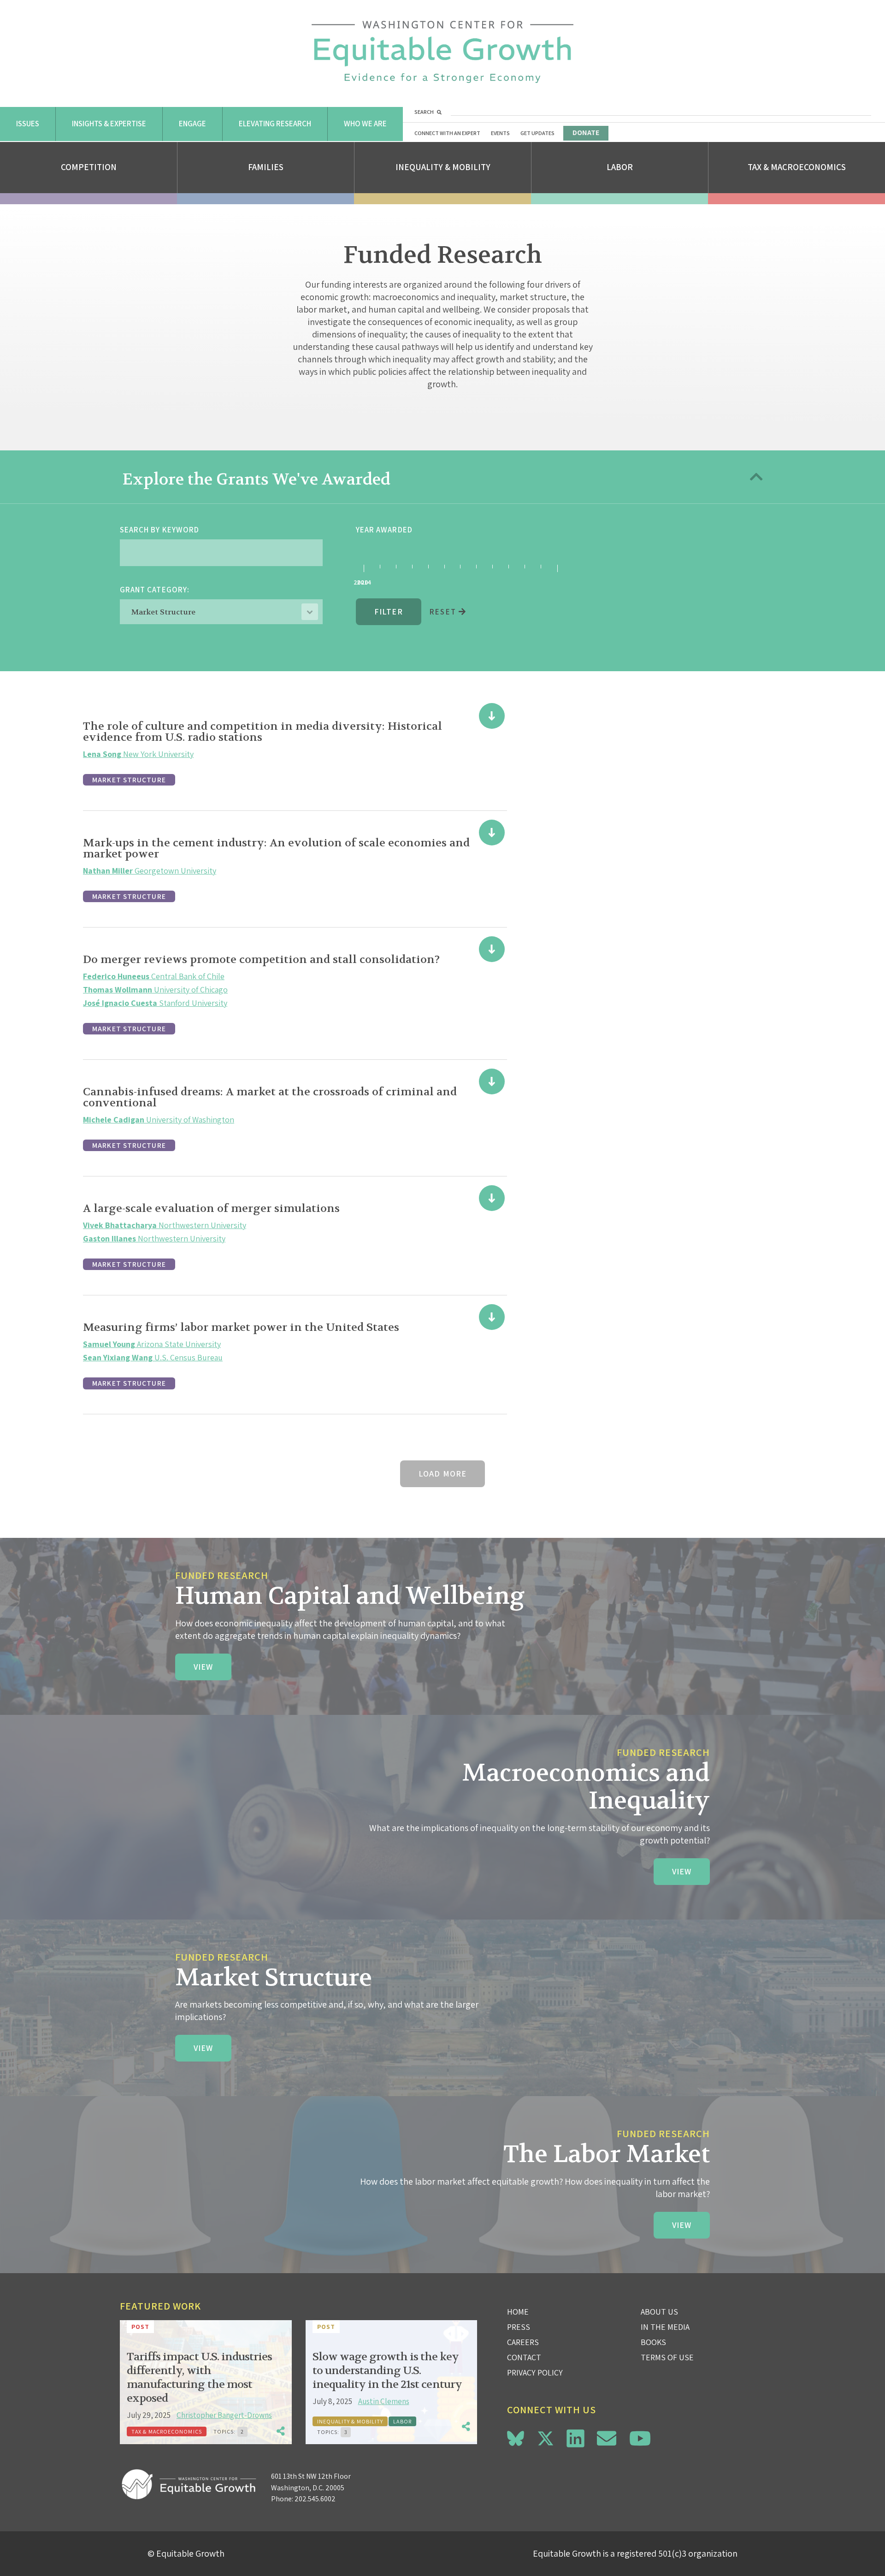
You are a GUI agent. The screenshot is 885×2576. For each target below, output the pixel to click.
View (203, 1667)
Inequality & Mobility (443, 167)
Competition (89, 167)
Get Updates (537, 133)
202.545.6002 (315, 2499)
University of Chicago (155, 990)
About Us (659, 2312)
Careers (523, 2342)
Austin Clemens (384, 2401)
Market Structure (129, 780)
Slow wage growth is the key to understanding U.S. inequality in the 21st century (387, 2371)
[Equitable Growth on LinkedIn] (575, 2438)
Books (653, 2342)
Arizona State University (152, 1344)
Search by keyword (159, 530)
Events (500, 133)
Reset (444, 612)
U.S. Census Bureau (153, 1357)
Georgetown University (150, 871)
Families (266, 167)
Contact (524, 2357)
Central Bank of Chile (154, 976)
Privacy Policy (535, 2372)
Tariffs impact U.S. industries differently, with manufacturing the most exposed (199, 2378)
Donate (586, 133)
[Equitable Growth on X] (546, 2437)
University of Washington (159, 1120)
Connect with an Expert (447, 133)
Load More (442, 1474)
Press (519, 2327)
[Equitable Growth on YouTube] (640, 2438)
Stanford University (155, 1003)
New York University (138, 754)
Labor (620, 167)
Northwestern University (165, 1225)
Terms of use (667, 2357)
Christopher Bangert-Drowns (224, 2415)
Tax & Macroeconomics (797, 167)
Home (518, 2312)
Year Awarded (384, 530)
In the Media (665, 2327)
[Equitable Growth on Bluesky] (516, 2437)
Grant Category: (155, 590)
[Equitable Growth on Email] (607, 2438)
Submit (370, 589)
